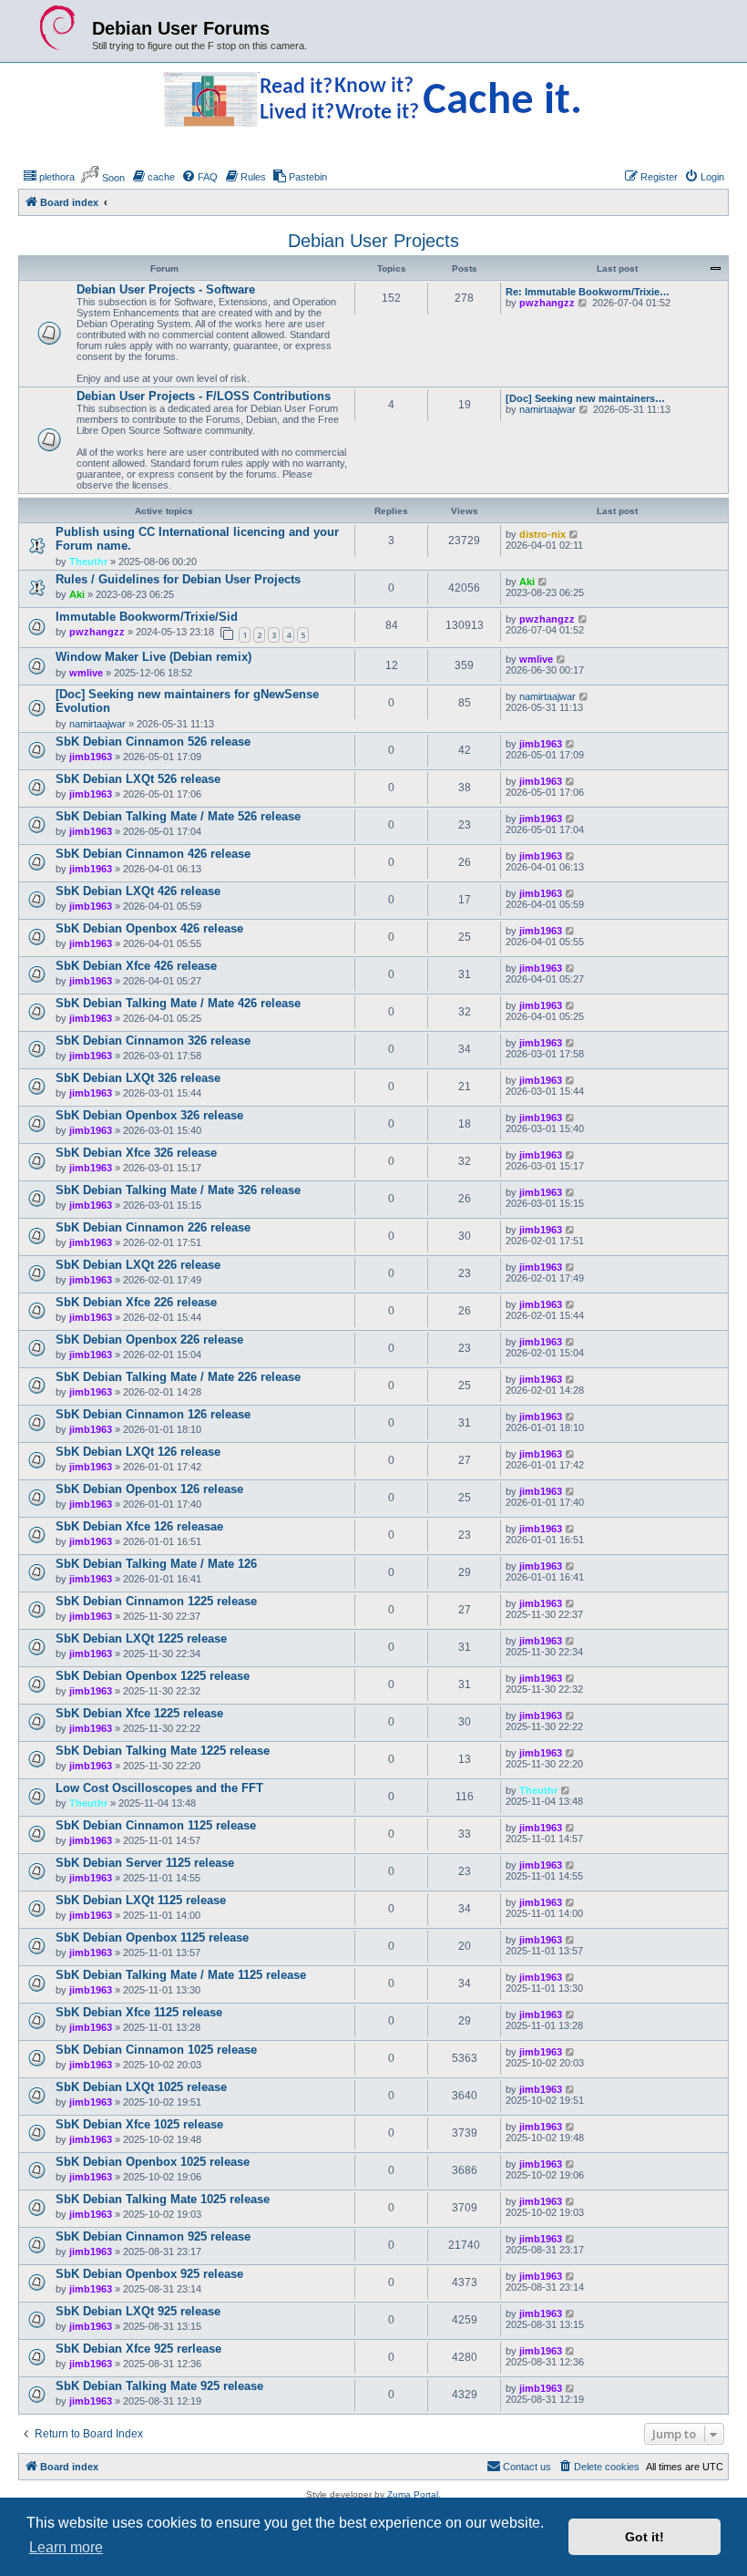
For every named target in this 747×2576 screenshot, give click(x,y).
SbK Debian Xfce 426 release (136, 966)
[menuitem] (49, 177)
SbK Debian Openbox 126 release (149, 1489)
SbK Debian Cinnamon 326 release (153, 1041)
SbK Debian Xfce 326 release (136, 1153)
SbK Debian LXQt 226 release (138, 1265)
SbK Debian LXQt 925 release (138, 2311)
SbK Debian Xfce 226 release (136, 1302)
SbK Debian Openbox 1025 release (153, 2162)
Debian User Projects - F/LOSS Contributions (204, 396)
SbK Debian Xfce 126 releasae (139, 1526)
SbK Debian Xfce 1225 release (139, 1713)
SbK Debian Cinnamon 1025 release (156, 2050)
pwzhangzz (547, 303)
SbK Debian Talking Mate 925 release (159, 2386)
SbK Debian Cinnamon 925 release (153, 2236)
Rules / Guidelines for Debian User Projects (178, 579)
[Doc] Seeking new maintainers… (585, 398)
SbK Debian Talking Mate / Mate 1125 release (181, 1975)
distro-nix (542, 534)
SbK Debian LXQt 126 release (138, 1452)
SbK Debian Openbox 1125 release (152, 1937)
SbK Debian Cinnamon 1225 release (156, 1601)
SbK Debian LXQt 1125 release (141, 1900)
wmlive (86, 673)
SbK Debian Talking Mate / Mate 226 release (178, 1377)
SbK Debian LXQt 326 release (138, 1078)
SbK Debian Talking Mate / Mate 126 (156, 1564)
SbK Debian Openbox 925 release (149, 2274)
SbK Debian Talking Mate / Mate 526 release (178, 816)
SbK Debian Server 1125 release (145, 1863)
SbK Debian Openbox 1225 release (153, 1676)
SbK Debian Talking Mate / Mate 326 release (178, 1190)
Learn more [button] (66, 2547)
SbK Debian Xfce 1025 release (139, 2124)
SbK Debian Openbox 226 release (149, 1340)
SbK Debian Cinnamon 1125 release (156, 1825)
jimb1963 (91, 757)
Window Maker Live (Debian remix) (153, 657)
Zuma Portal (413, 2494)
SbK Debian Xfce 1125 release (139, 2012)
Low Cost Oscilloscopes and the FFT (159, 1788)
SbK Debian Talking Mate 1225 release (163, 1751)
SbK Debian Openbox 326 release (149, 1115)
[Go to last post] (574, 534)
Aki (77, 594)
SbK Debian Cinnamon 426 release (153, 854)
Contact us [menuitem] (527, 2467)
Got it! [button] (645, 2537)
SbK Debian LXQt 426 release (138, 891)
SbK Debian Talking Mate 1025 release (163, 2199)
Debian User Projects (373, 241)
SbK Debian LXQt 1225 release (141, 1638)
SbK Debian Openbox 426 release (149, 928)
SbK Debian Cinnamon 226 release (153, 1227)
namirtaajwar (547, 409)
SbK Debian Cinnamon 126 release (153, 1414)
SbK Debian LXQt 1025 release (141, 2087)
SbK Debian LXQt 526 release (138, 779)
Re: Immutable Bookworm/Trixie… (588, 292)
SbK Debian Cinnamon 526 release (153, 742)
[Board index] (57, 28)
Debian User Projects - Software (166, 289)
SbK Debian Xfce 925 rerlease (138, 2349)
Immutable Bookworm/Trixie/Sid (147, 617)
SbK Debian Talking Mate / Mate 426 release (178, 1003)
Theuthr (88, 562)
